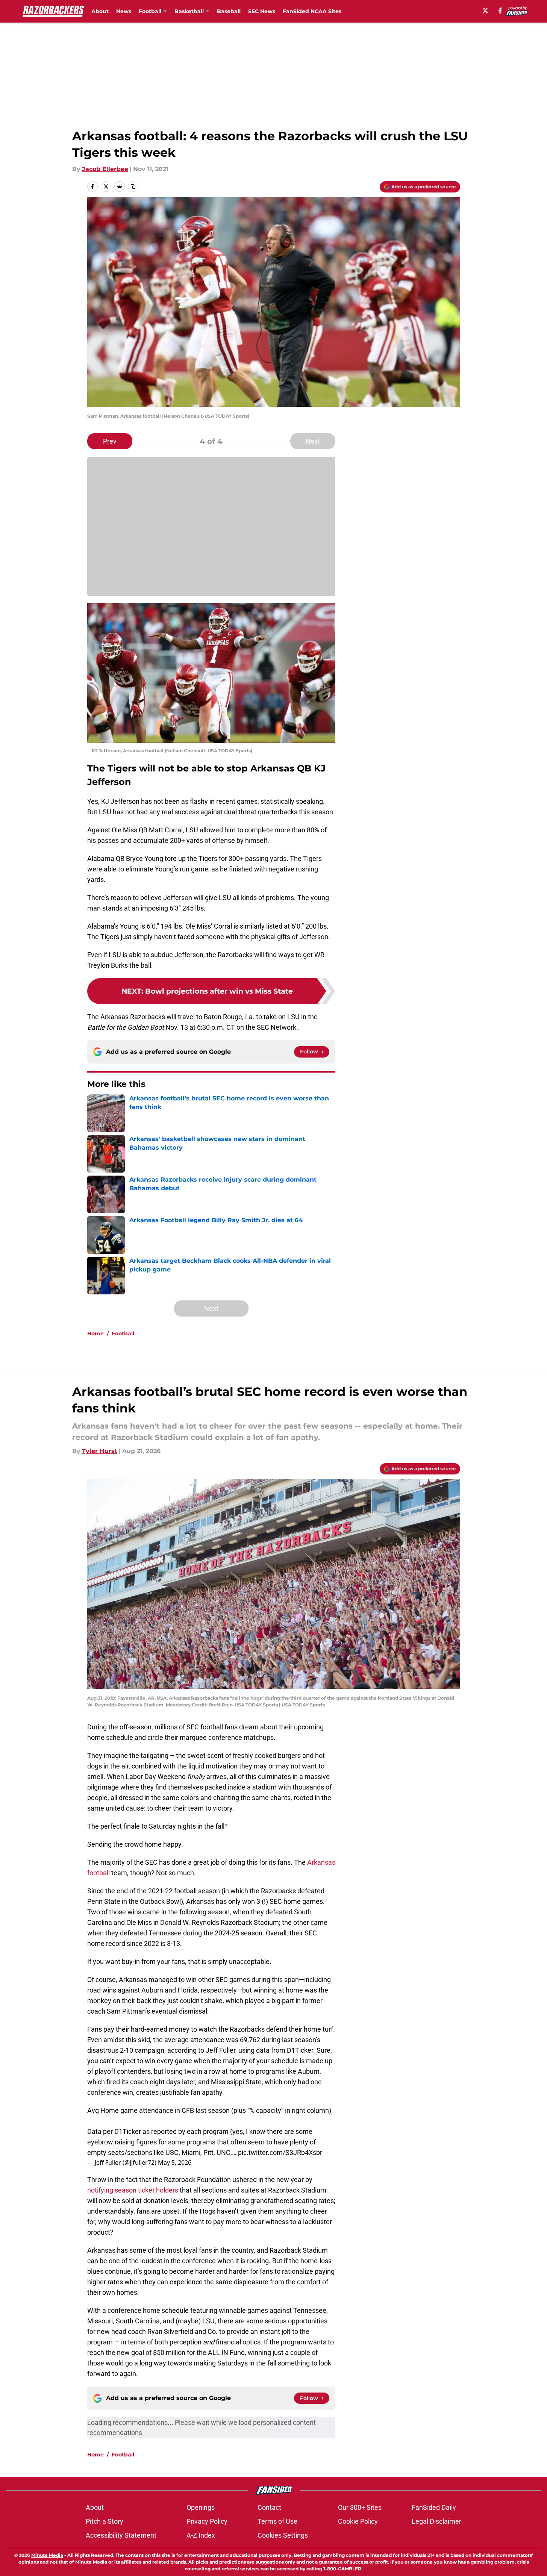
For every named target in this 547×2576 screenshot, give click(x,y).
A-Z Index (201, 2535)
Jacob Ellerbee (105, 169)
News (124, 11)
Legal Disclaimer (436, 2521)
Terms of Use (277, 2521)
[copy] (133, 186)
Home (95, 1333)
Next (313, 441)
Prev (110, 441)
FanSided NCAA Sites (312, 11)
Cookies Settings (283, 2535)
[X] (485, 11)
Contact (269, 2507)
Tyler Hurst (100, 1451)
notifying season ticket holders (133, 2190)
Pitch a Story (105, 2521)
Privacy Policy (207, 2521)
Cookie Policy (358, 2521)
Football (123, 1333)
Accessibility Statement (121, 2535)
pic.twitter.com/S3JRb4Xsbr (280, 2152)
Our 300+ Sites (360, 2507)
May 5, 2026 (175, 2162)
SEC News (262, 11)
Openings (201, 2507)
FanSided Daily (434, 2507)
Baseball (229, 11)
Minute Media (47, 2555)
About (100, 11)
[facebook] (500, 11)
